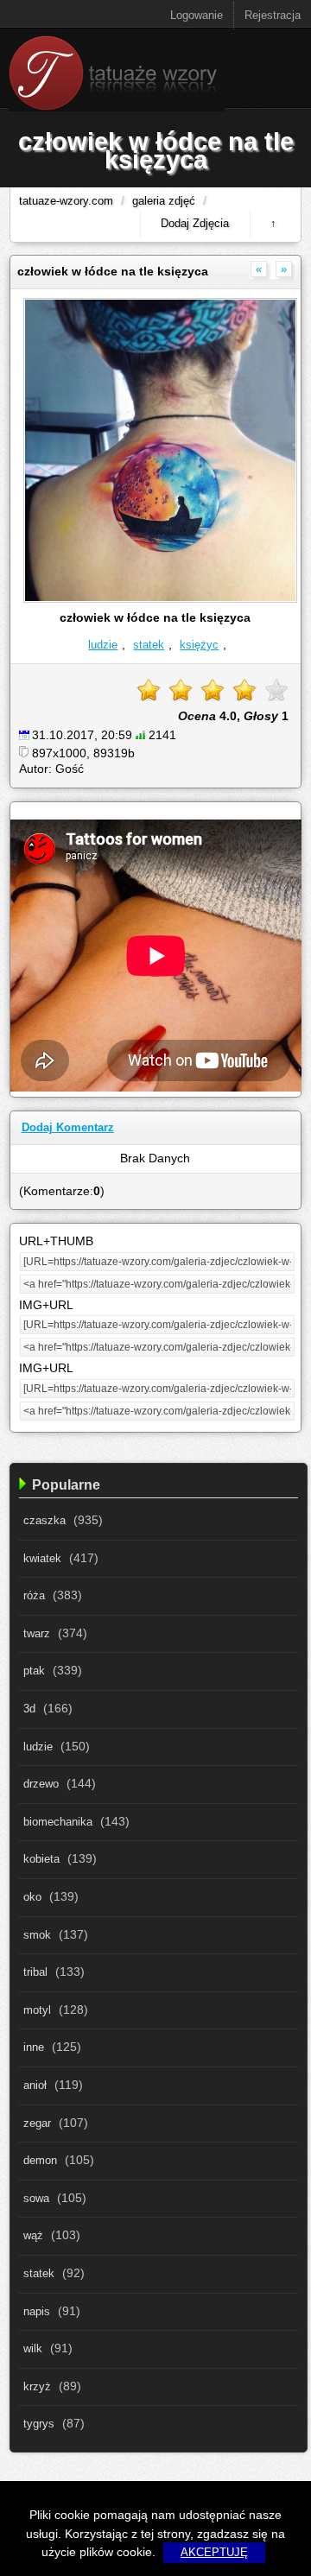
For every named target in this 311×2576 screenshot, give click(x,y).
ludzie (103, 645)
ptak (34, 1671)
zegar (37, 2123)
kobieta (41, 1859)
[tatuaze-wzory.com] (117, 108)
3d (29, 1709)
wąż (33, 2236)
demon (40, 2161)
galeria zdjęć (164, 201)
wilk (33, 2349)
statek (149, 645)
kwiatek (42, 1559)
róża (34, 1596)
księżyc (199, 645)
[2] (181, 690)
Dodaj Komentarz (68, 1127)
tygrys (39, 2424)
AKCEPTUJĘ (214, 2553)
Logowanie (197, 15)
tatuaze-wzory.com (66, 201)
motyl (37, 2010)
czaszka (44, 1521)
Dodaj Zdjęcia (195, 223)
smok (37, 1935)
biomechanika (58, 1822)
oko (32, 1897)
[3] (213, 690)
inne (34, 2048)
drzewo (41, 1784)
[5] (276, 690)
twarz (37, 1634)
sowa (36, 2199)
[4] (244, 690)
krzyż (37, 2387)
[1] (149, 690)
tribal (35, 1972)
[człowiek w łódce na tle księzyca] (161, 599)
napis (37, 2312)
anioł (35, 2085)
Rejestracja (273, 15)
